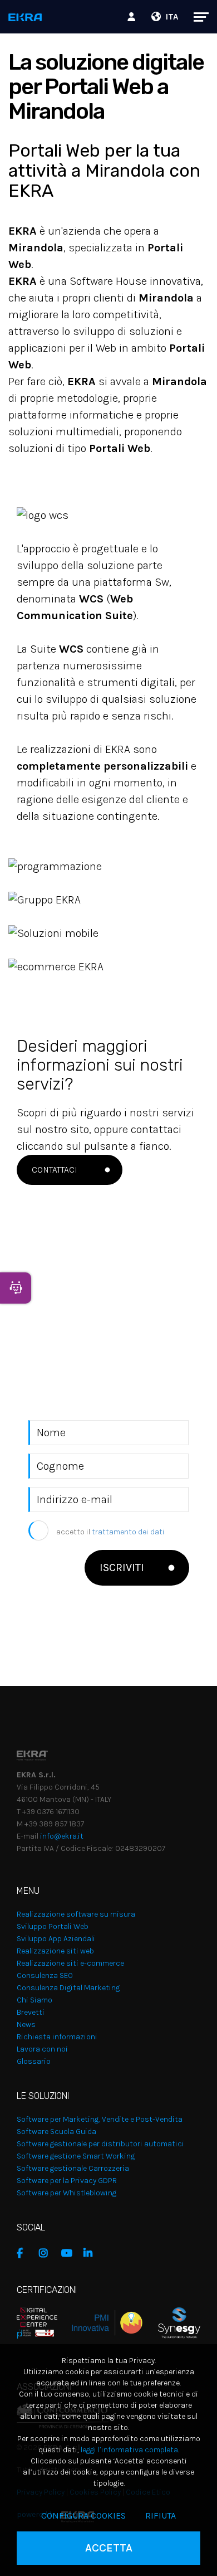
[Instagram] (47, 2253)
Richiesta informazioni (57, 2037)
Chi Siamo (34, 2000)
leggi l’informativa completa (129, 2450)
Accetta (109, 2548)
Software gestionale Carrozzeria (73, 2168)
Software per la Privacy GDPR (67, 2181)
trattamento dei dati (128, 1532)
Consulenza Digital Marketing (68, 1988)
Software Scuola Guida (56, 2132)
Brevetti (31, 2012)
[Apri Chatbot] (16, 1288)
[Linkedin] (92, 2253)
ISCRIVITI (122, 1568)
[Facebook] (25, 2253)
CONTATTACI (55, 1170)
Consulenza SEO (45, 1975)
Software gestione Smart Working (76, 2156)
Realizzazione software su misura (76, 1914)
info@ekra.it (62, 1836)
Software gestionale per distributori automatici (100, 2144)
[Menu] (196, 17)
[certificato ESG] (171, 2322)
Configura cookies (83, 2516)
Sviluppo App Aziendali (56, 1939)
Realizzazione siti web (55, 1951)
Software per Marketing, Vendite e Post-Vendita (100, 2119)
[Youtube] (70, 2253)
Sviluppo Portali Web (53, 1926)
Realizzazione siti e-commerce (70, 1963)
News (26, 2025)
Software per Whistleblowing (66, 2193)
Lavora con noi (42, 2049)
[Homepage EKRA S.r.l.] (25, 18)
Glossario (34, 2061)
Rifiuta (161, 2516)
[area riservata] (133, 17)
